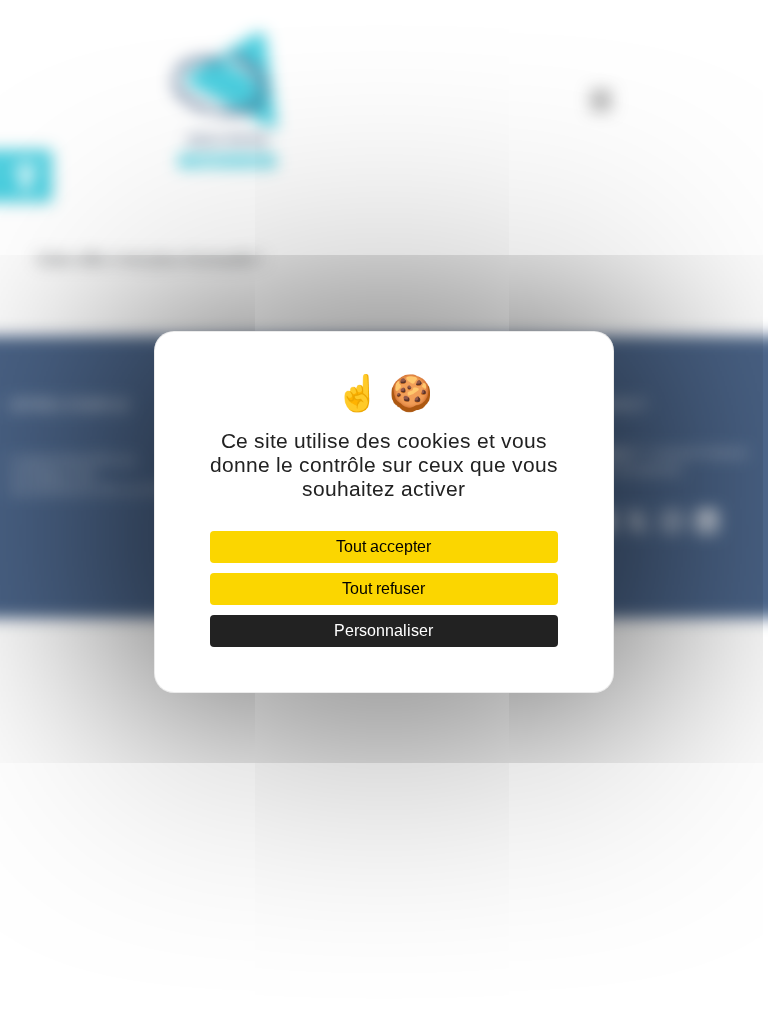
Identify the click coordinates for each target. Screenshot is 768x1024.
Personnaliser (383, 630)
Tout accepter (383, 546)
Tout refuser (383, 588)
